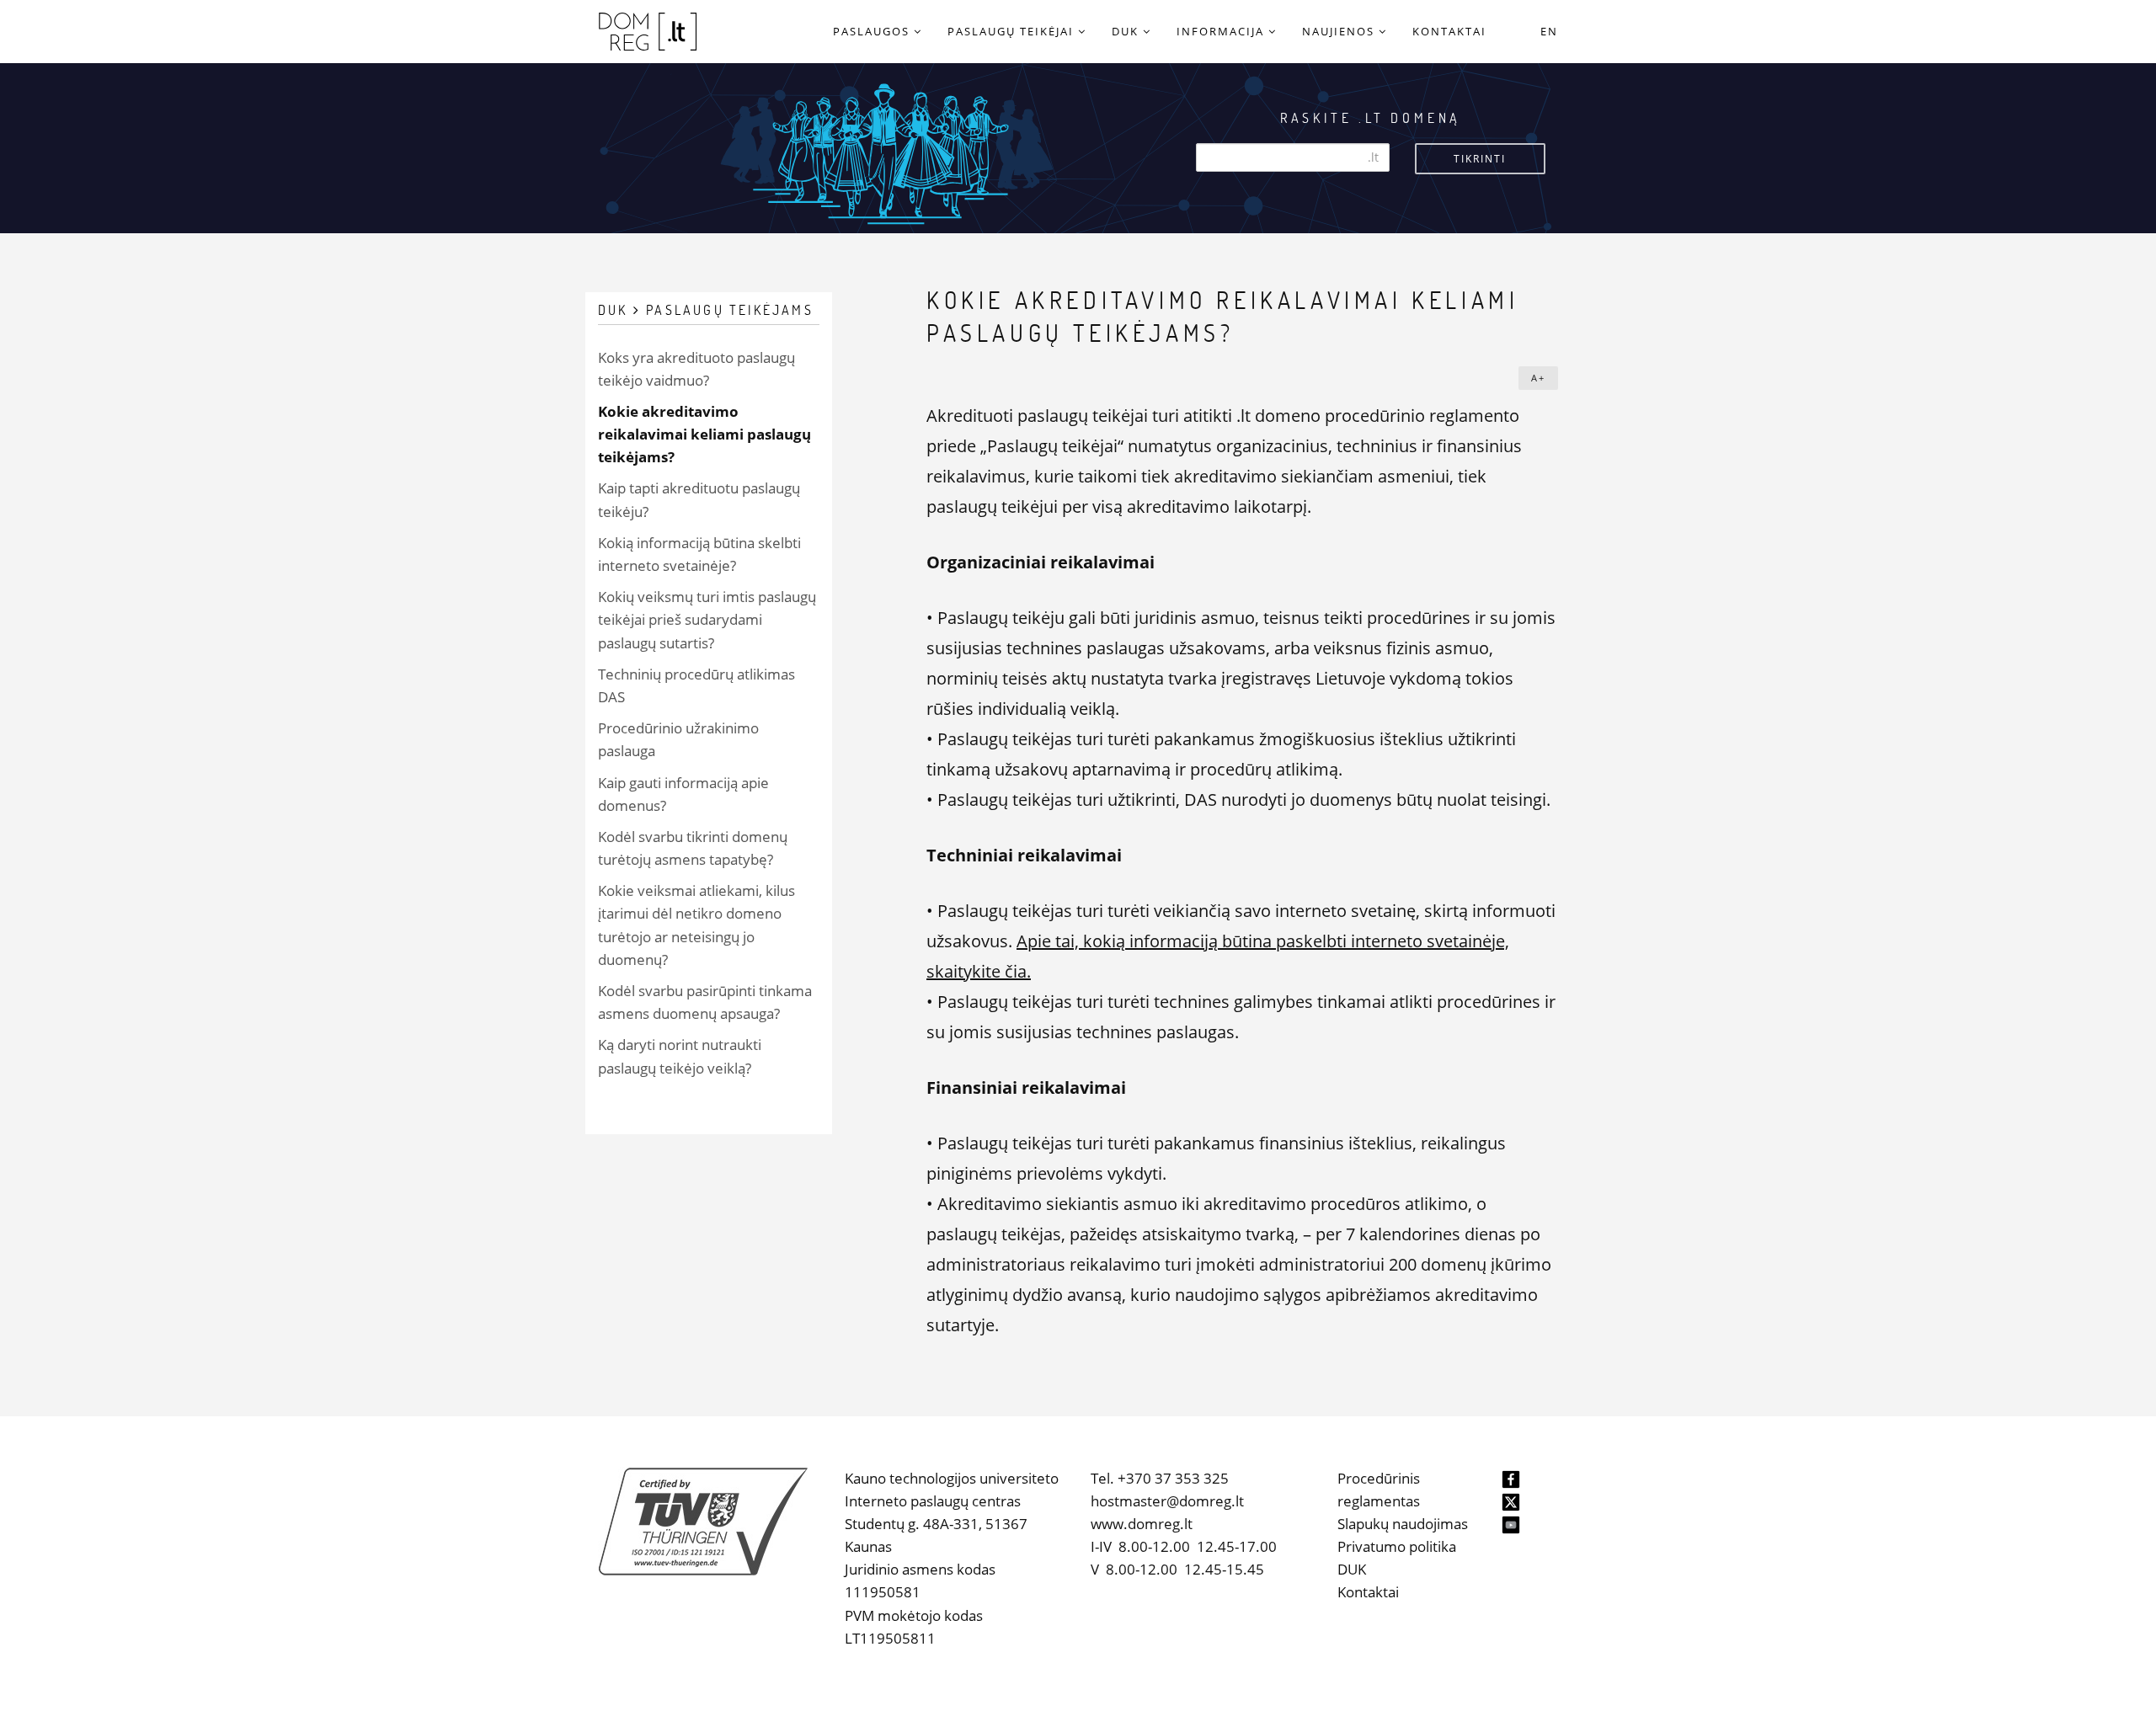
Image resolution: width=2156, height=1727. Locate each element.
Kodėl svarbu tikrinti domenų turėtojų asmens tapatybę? (693, 848)
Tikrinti (1480, 159)
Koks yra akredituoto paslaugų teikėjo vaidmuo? (696, 369)
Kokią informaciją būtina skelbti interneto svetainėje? (699, 554)
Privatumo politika (1397, 1546)
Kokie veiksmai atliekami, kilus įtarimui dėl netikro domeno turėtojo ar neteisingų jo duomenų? (696, 925)
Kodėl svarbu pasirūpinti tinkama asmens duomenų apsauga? (705, 1002)
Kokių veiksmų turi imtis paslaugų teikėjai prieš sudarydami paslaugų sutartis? (707, 619)
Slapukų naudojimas (1403, 1524)
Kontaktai (1368, 1592)
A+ (1538, 378)
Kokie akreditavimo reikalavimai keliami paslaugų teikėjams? (704, 434)
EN (1549, 31)
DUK (1352, 1569)
